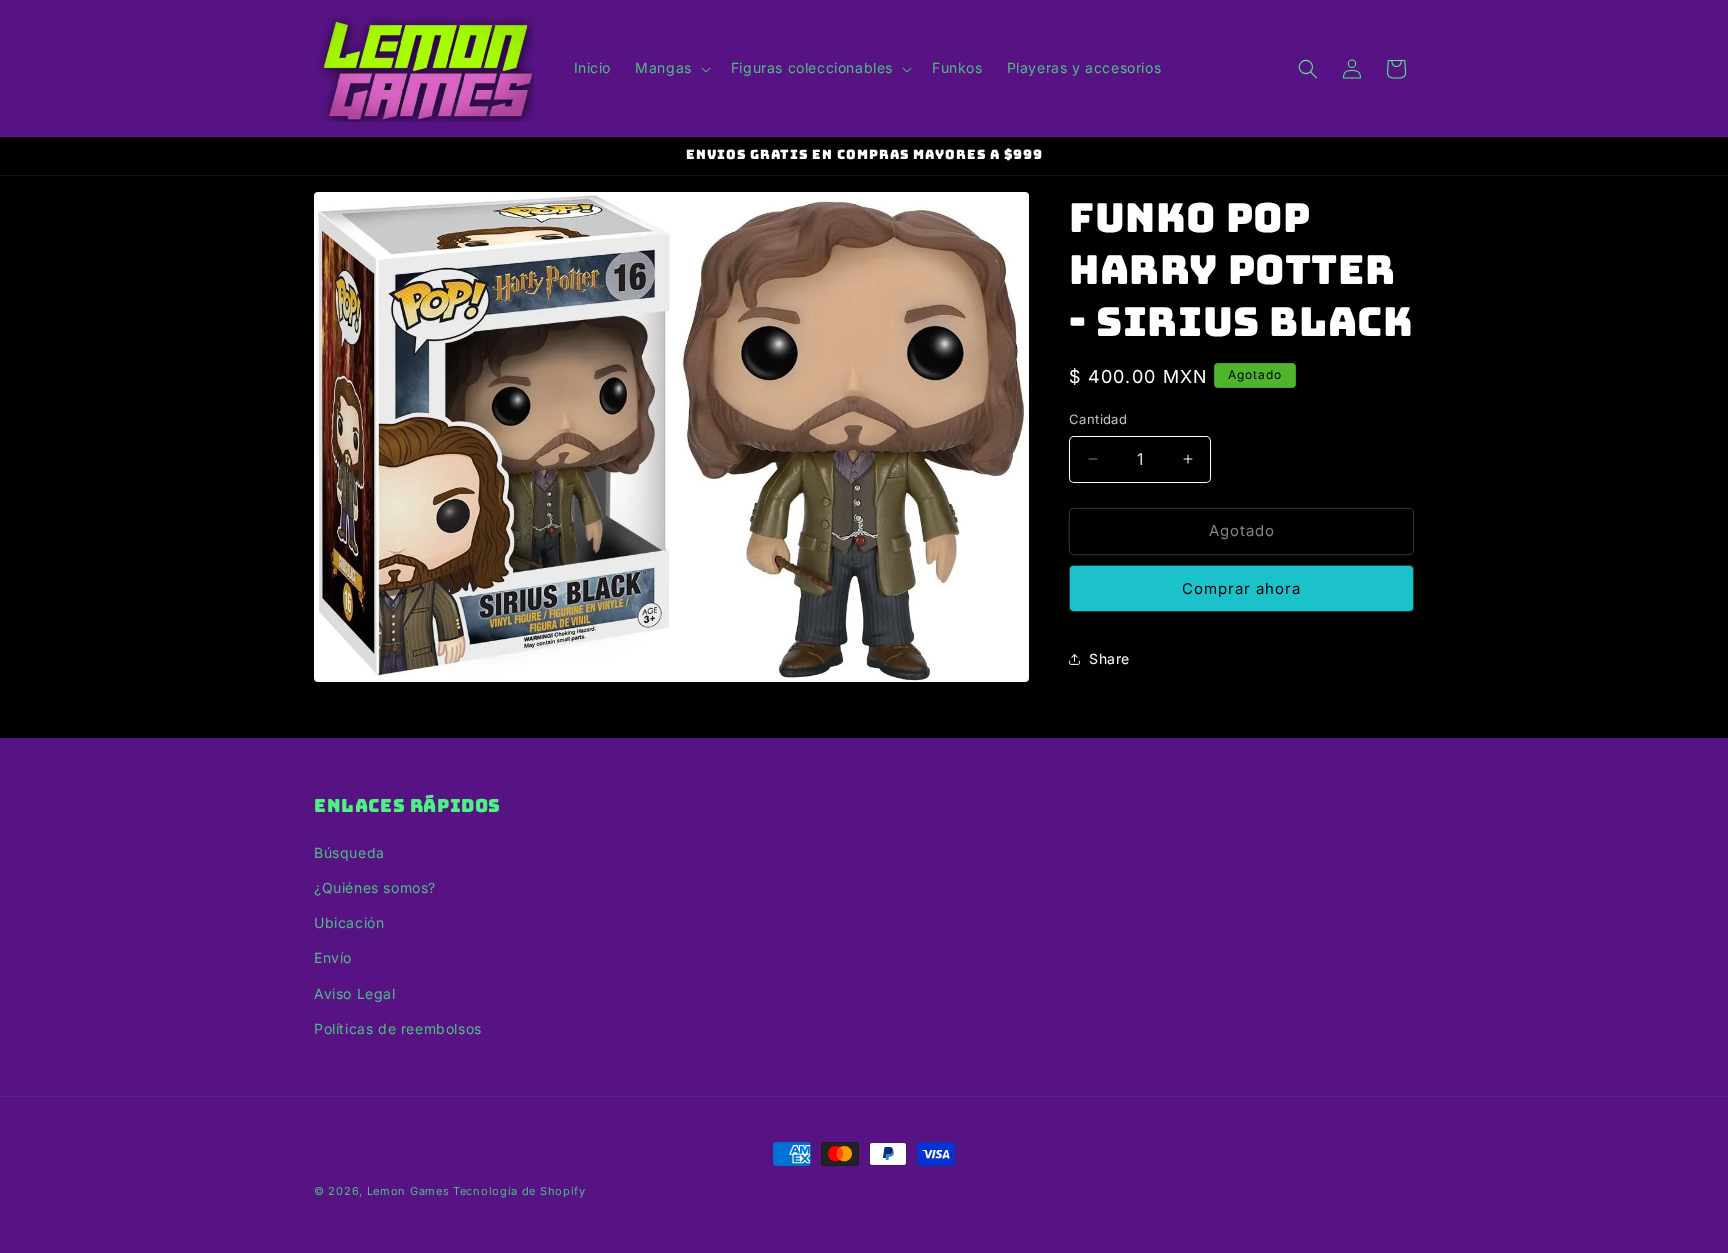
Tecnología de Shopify (519, 1191)
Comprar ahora (1241, 588)
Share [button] (1109, 658)
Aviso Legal (355, 993)
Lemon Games (408, 1191)
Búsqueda (349, 852)
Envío (333, 957)
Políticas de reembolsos (398, 1028)
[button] (671, 68)
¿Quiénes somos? (375, 887)
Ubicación (349, 922)
